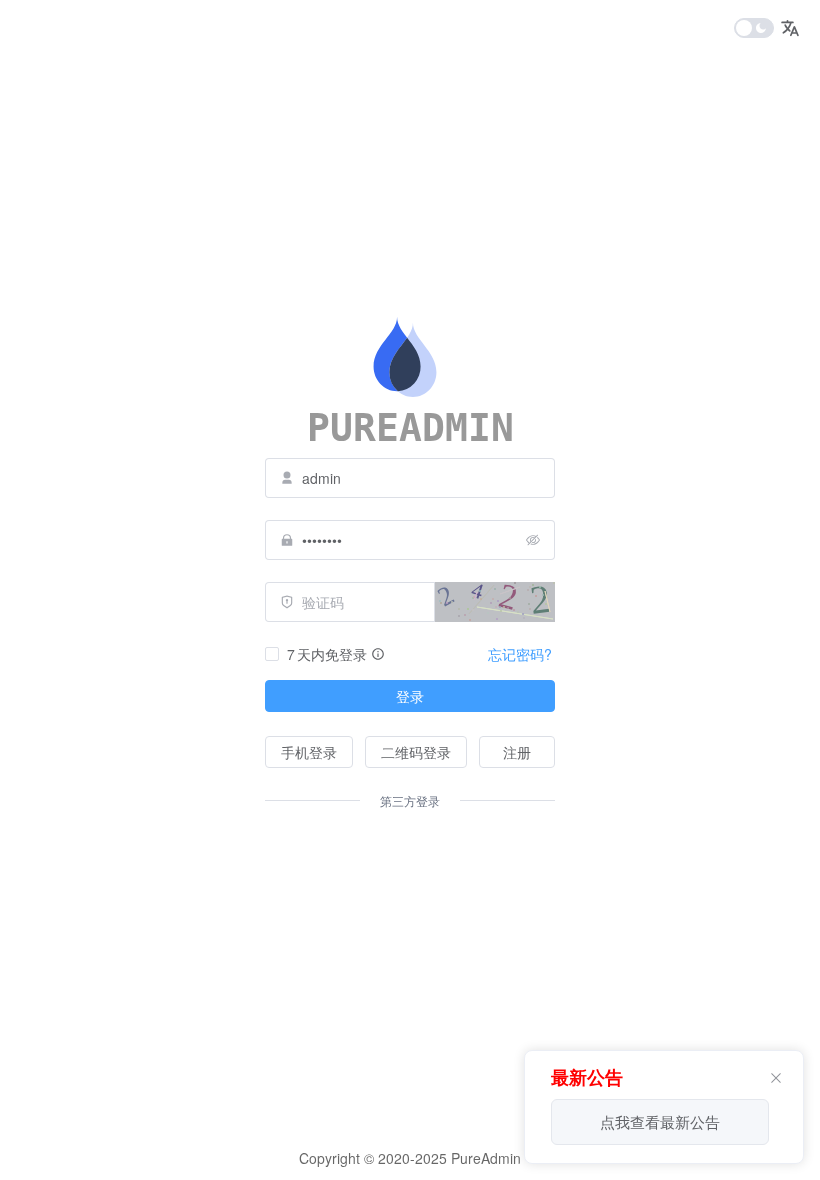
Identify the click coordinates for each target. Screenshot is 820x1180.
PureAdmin (484, 1158)
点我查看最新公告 (660, 1121)
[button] (790, 28)
